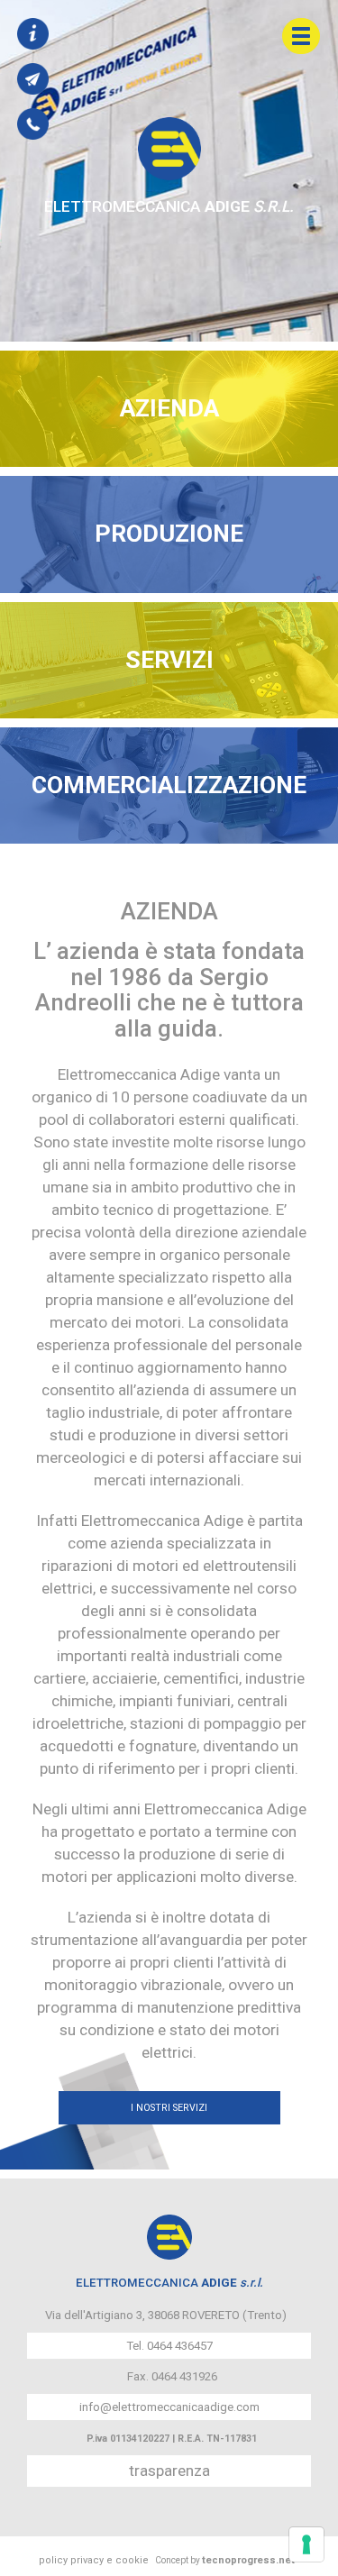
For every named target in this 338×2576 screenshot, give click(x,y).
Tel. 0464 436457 (169, 2346)
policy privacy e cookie (94, 2560)
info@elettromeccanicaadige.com (169, 2407)
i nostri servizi (169, 2108)
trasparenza (169, 2471)
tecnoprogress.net (248, 2560)
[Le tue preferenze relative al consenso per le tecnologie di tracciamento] (306, 2544)
